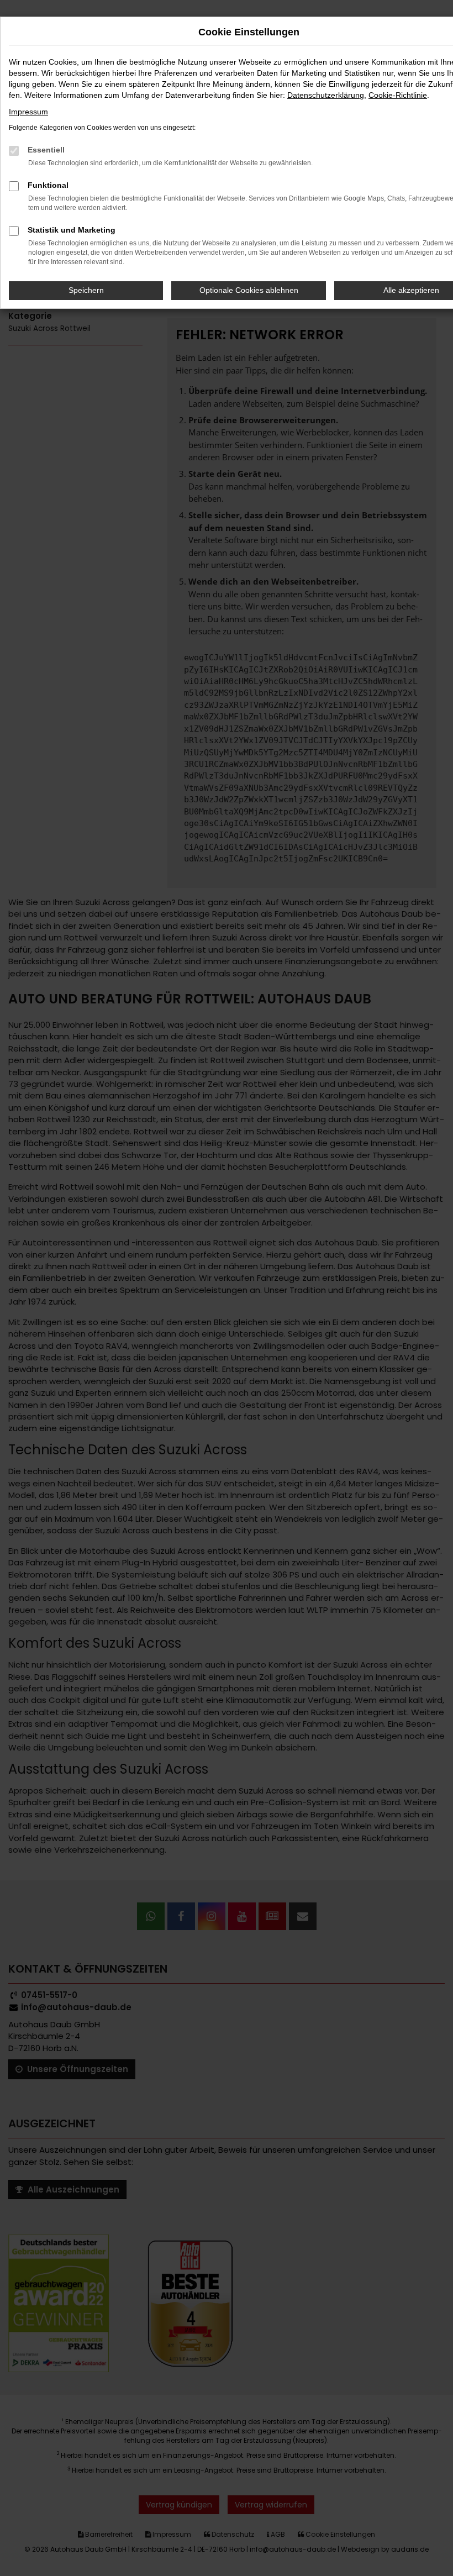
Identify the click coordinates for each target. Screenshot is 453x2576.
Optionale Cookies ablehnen (249, 290)
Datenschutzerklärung (326, 95)
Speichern (86, 290)
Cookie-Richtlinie (398, 95)
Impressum (28, 112)
